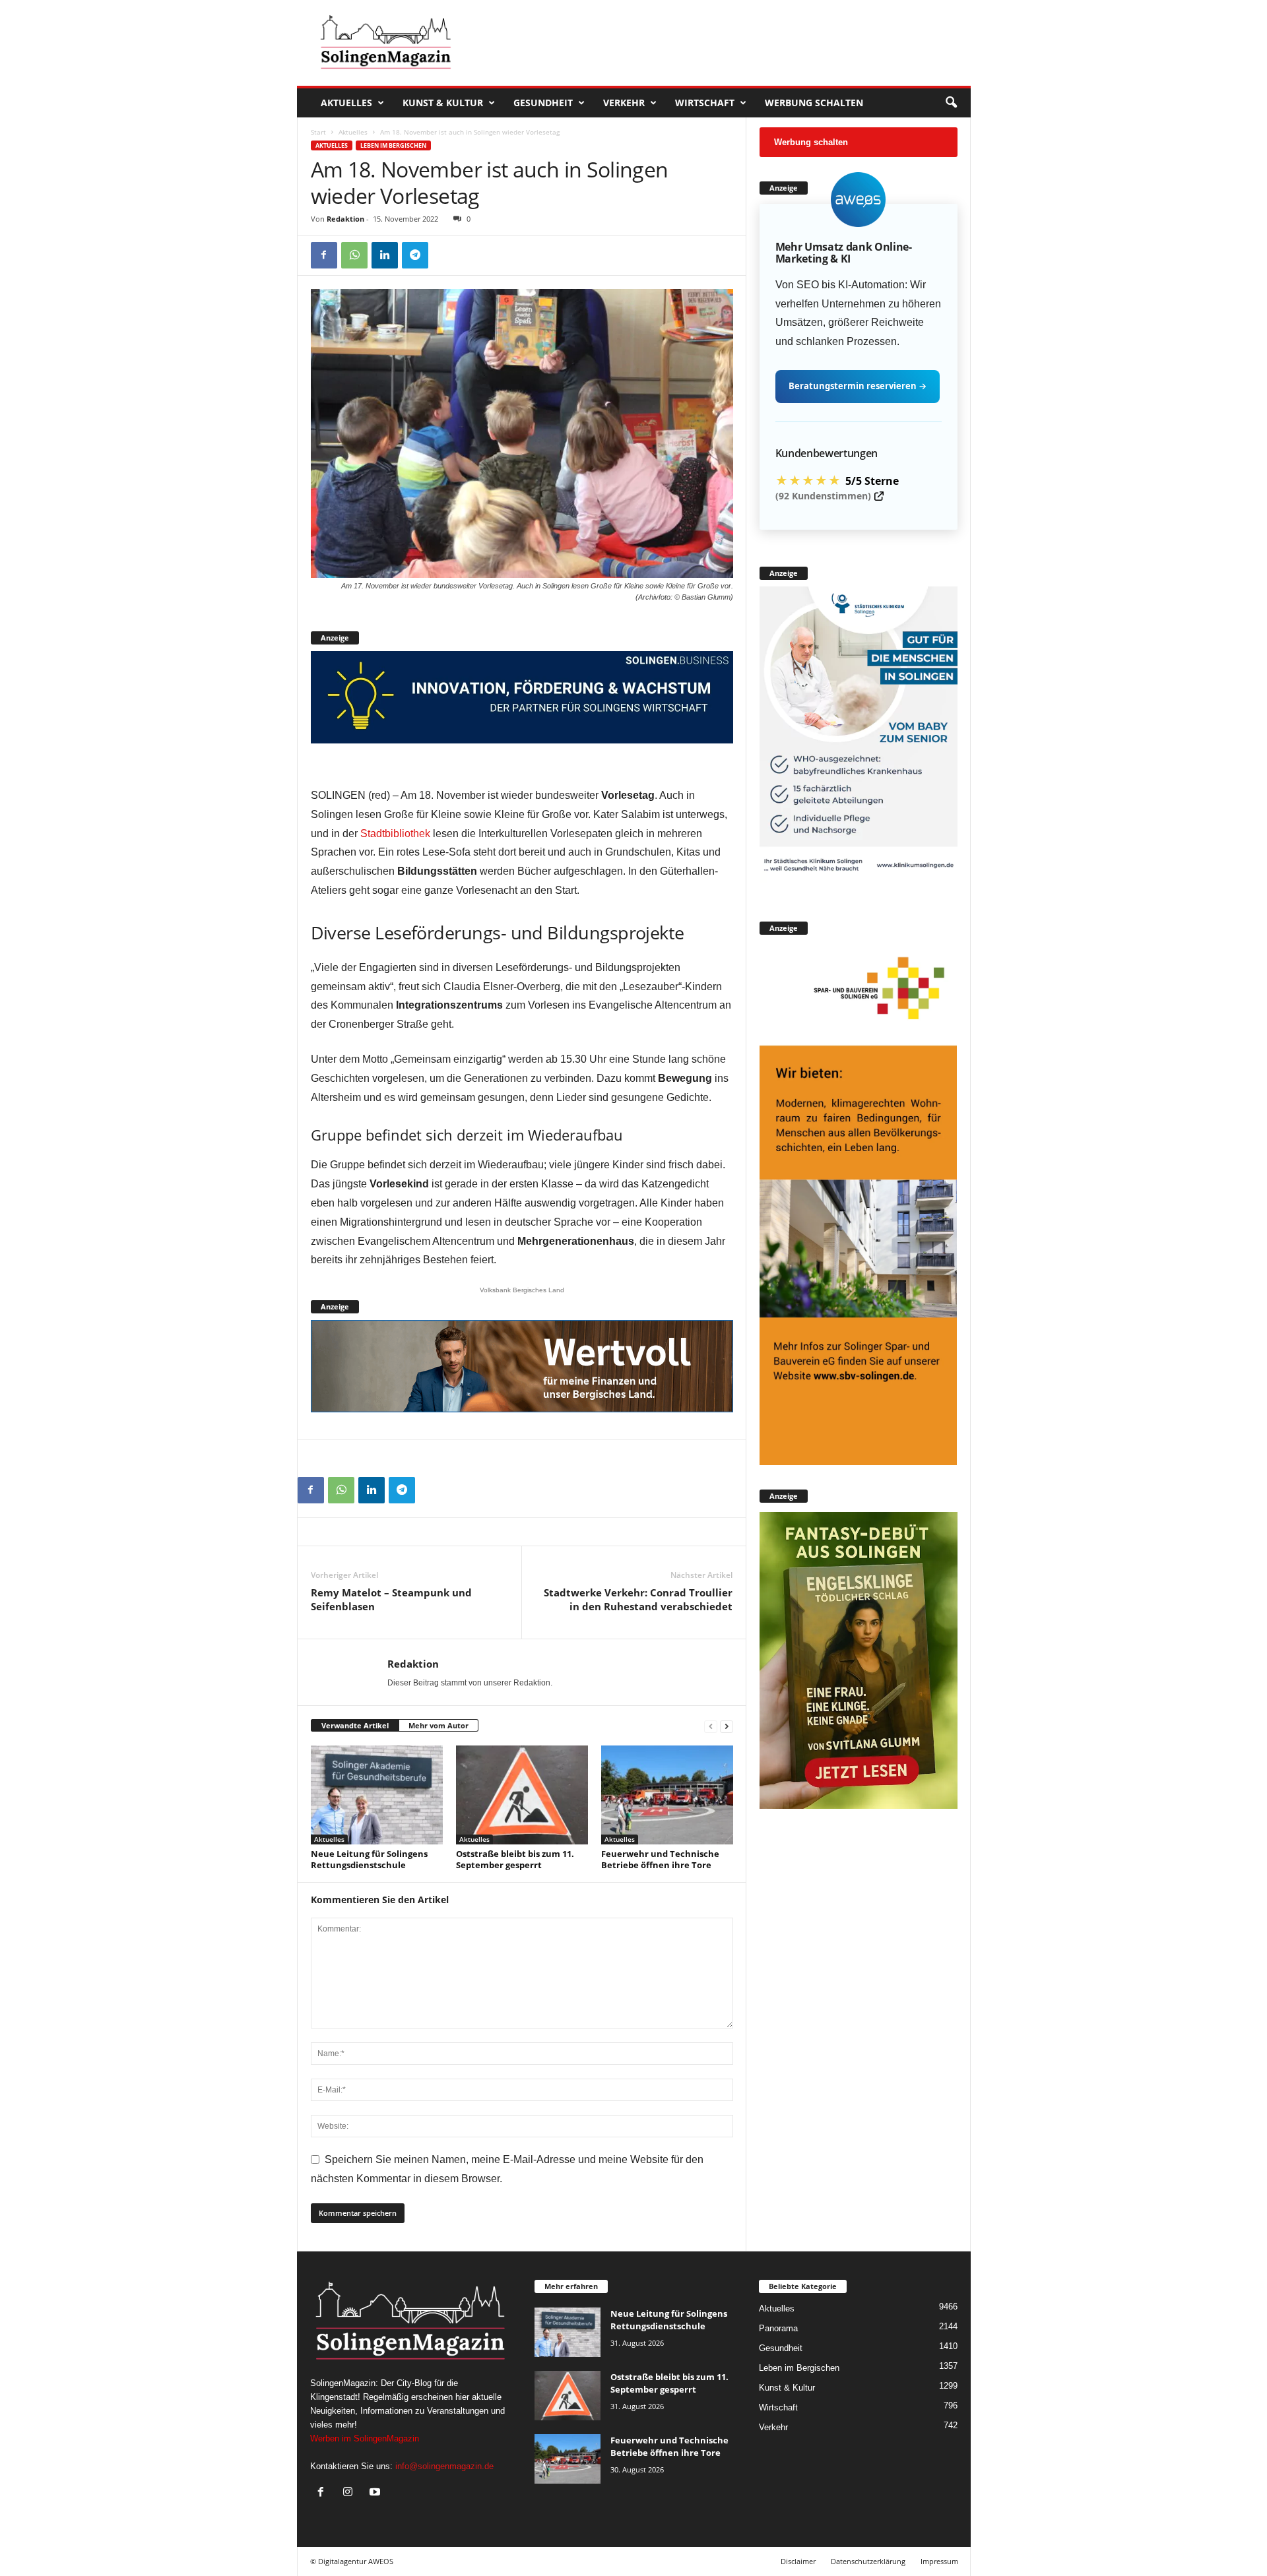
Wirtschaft (705, 103)
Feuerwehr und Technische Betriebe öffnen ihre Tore (660, 1859)
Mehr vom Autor (439, 1725)
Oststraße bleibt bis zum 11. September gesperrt (515, 1859)
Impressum (939, 2561)
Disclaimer (798, 2561)
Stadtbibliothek (395, 833)
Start (318, 132)
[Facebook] (324, 255)
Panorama (778, 2328)
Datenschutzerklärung (868, 2561)
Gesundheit (543, 103)
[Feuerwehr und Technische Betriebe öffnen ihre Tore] (667, 1795)
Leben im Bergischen (393, 145)
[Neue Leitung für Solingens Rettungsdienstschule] (377, 1795)
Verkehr (624, 103)
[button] (951, 103)
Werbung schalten (814, 103)
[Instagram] (351, 2493)
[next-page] (727, 1726)
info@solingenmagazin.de (444, 2466)
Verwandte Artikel (355, 1725)
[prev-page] (711, 1726)
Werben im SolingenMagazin (365, 2438)
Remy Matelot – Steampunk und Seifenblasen (391, 1599)
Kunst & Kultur (443, 103)
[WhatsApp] (354, 255)
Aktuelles (346, 103)
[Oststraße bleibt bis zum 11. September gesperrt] (522, 1795)
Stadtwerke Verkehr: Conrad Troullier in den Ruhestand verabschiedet (638, 1599)
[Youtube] (376, 2493)
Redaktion (345, 219)
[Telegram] (415, 255)
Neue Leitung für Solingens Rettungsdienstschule (369, 1859)
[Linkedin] (385, 255)
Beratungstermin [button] (858, 386)
